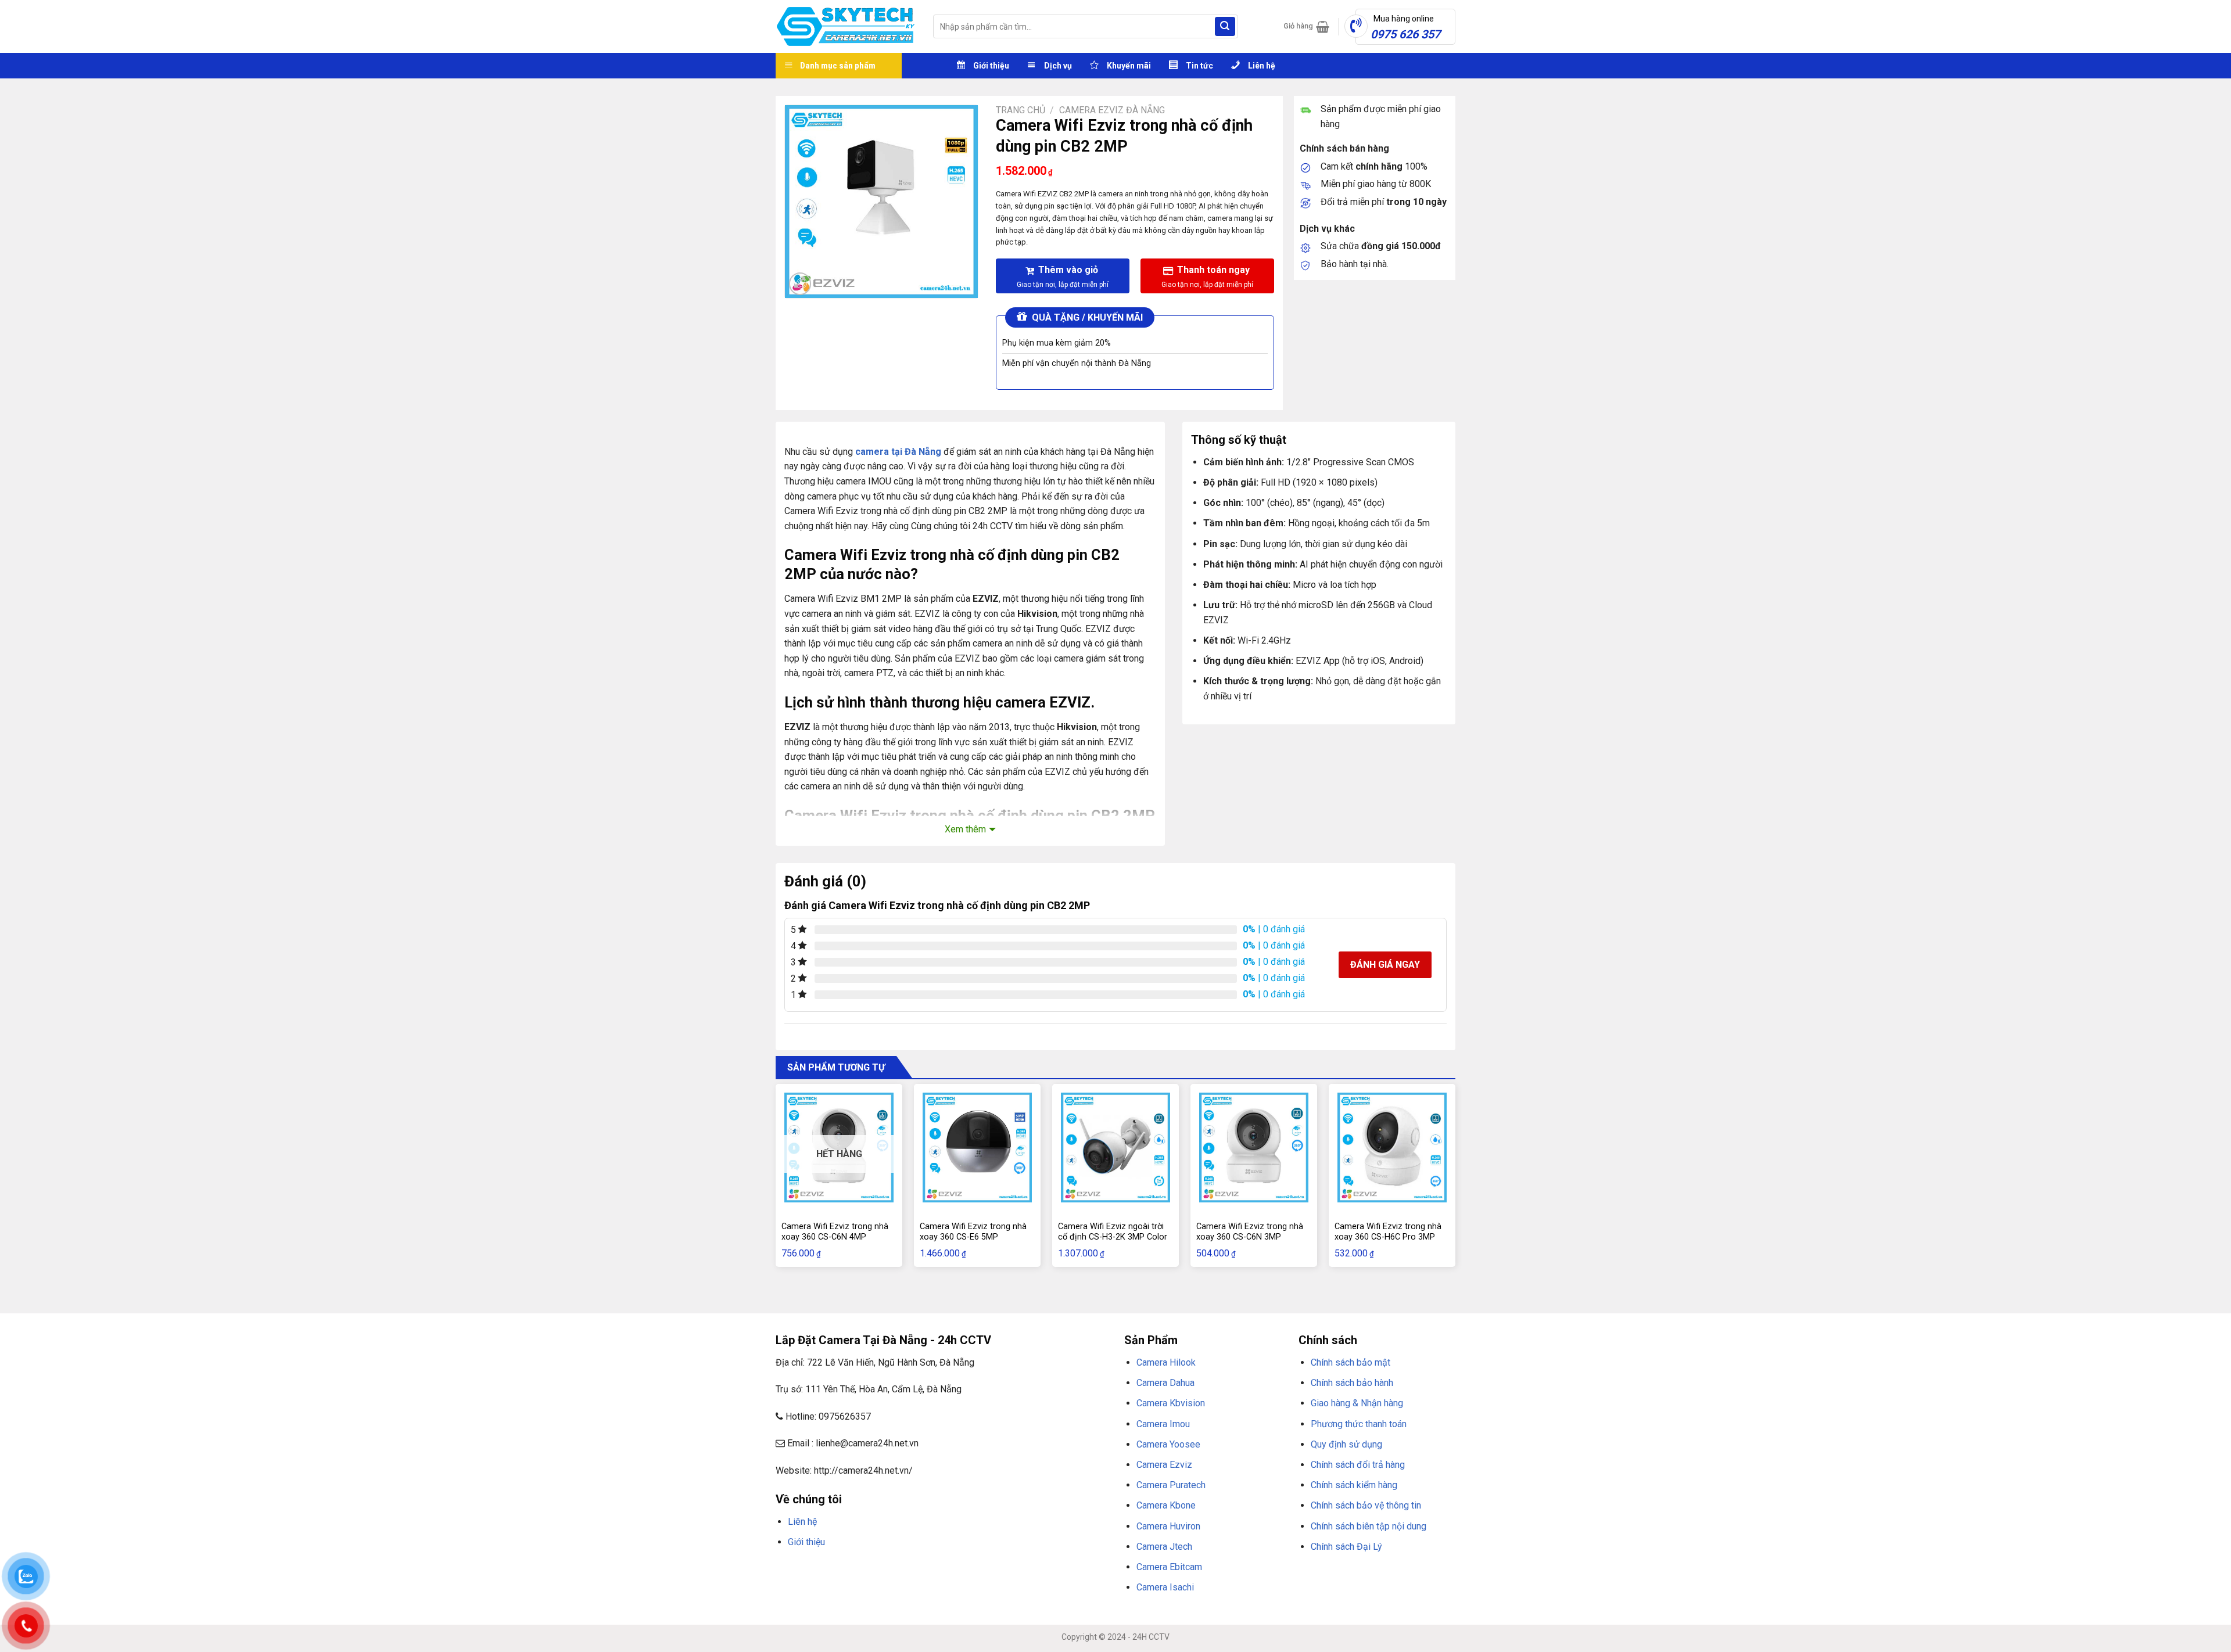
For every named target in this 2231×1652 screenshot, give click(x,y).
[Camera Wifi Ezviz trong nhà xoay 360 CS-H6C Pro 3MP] (1392, 1147)
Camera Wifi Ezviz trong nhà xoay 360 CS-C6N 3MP (1250, 1232)
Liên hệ (802, 1522)
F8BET (786, 1570)
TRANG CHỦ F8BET (831, 1570)
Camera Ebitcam (1169, 1567)
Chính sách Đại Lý (1346, 1547)
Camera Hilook (1166, 1362)
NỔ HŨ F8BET (1064, 1570)
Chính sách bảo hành (1352, 1383)
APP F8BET (1021, 1570)
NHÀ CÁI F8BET (889, 1570)
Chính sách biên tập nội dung (1369, 1526)
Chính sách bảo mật (1351, 1362)
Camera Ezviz (1164, 1465)
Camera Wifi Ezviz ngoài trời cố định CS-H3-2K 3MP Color (1113, 1232)
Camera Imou (1163, 1424)
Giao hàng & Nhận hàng (1357, 1403)
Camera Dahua (1165, 1383)
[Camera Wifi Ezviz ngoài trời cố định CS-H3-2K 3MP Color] (1115, 1147)
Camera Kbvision (1171, 1403)
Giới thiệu (806, 1542)
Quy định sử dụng (1346, 1444)
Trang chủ (1021, 110)
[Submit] (1225, 27)
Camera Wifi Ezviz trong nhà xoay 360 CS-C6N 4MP (835, 1232)
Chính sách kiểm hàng (1354, 1485)
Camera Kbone (1166, 1505)
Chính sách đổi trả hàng (1358, 1465)
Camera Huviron (1168, 1526)
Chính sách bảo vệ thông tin (1366, 1505)
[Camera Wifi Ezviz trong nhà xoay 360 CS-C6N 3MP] (1254, 1147)
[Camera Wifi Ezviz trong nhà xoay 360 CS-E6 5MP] (977, 1147)
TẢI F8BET (984, 1570)
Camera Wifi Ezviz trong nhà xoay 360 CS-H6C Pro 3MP (1388, 1232)
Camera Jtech (1164, 1547)
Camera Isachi (1165, 1587)
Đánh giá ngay (1385, 965)
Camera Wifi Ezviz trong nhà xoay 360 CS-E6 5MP (973, 1232)
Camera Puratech (1171, 1485)
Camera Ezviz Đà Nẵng (1112, 110)
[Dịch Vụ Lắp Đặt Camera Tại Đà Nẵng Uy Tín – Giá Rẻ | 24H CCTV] (846, 26)
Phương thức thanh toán (1359, 1424)
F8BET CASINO (941, 1570)
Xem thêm (965, 829)
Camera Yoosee (1168, 1444)
